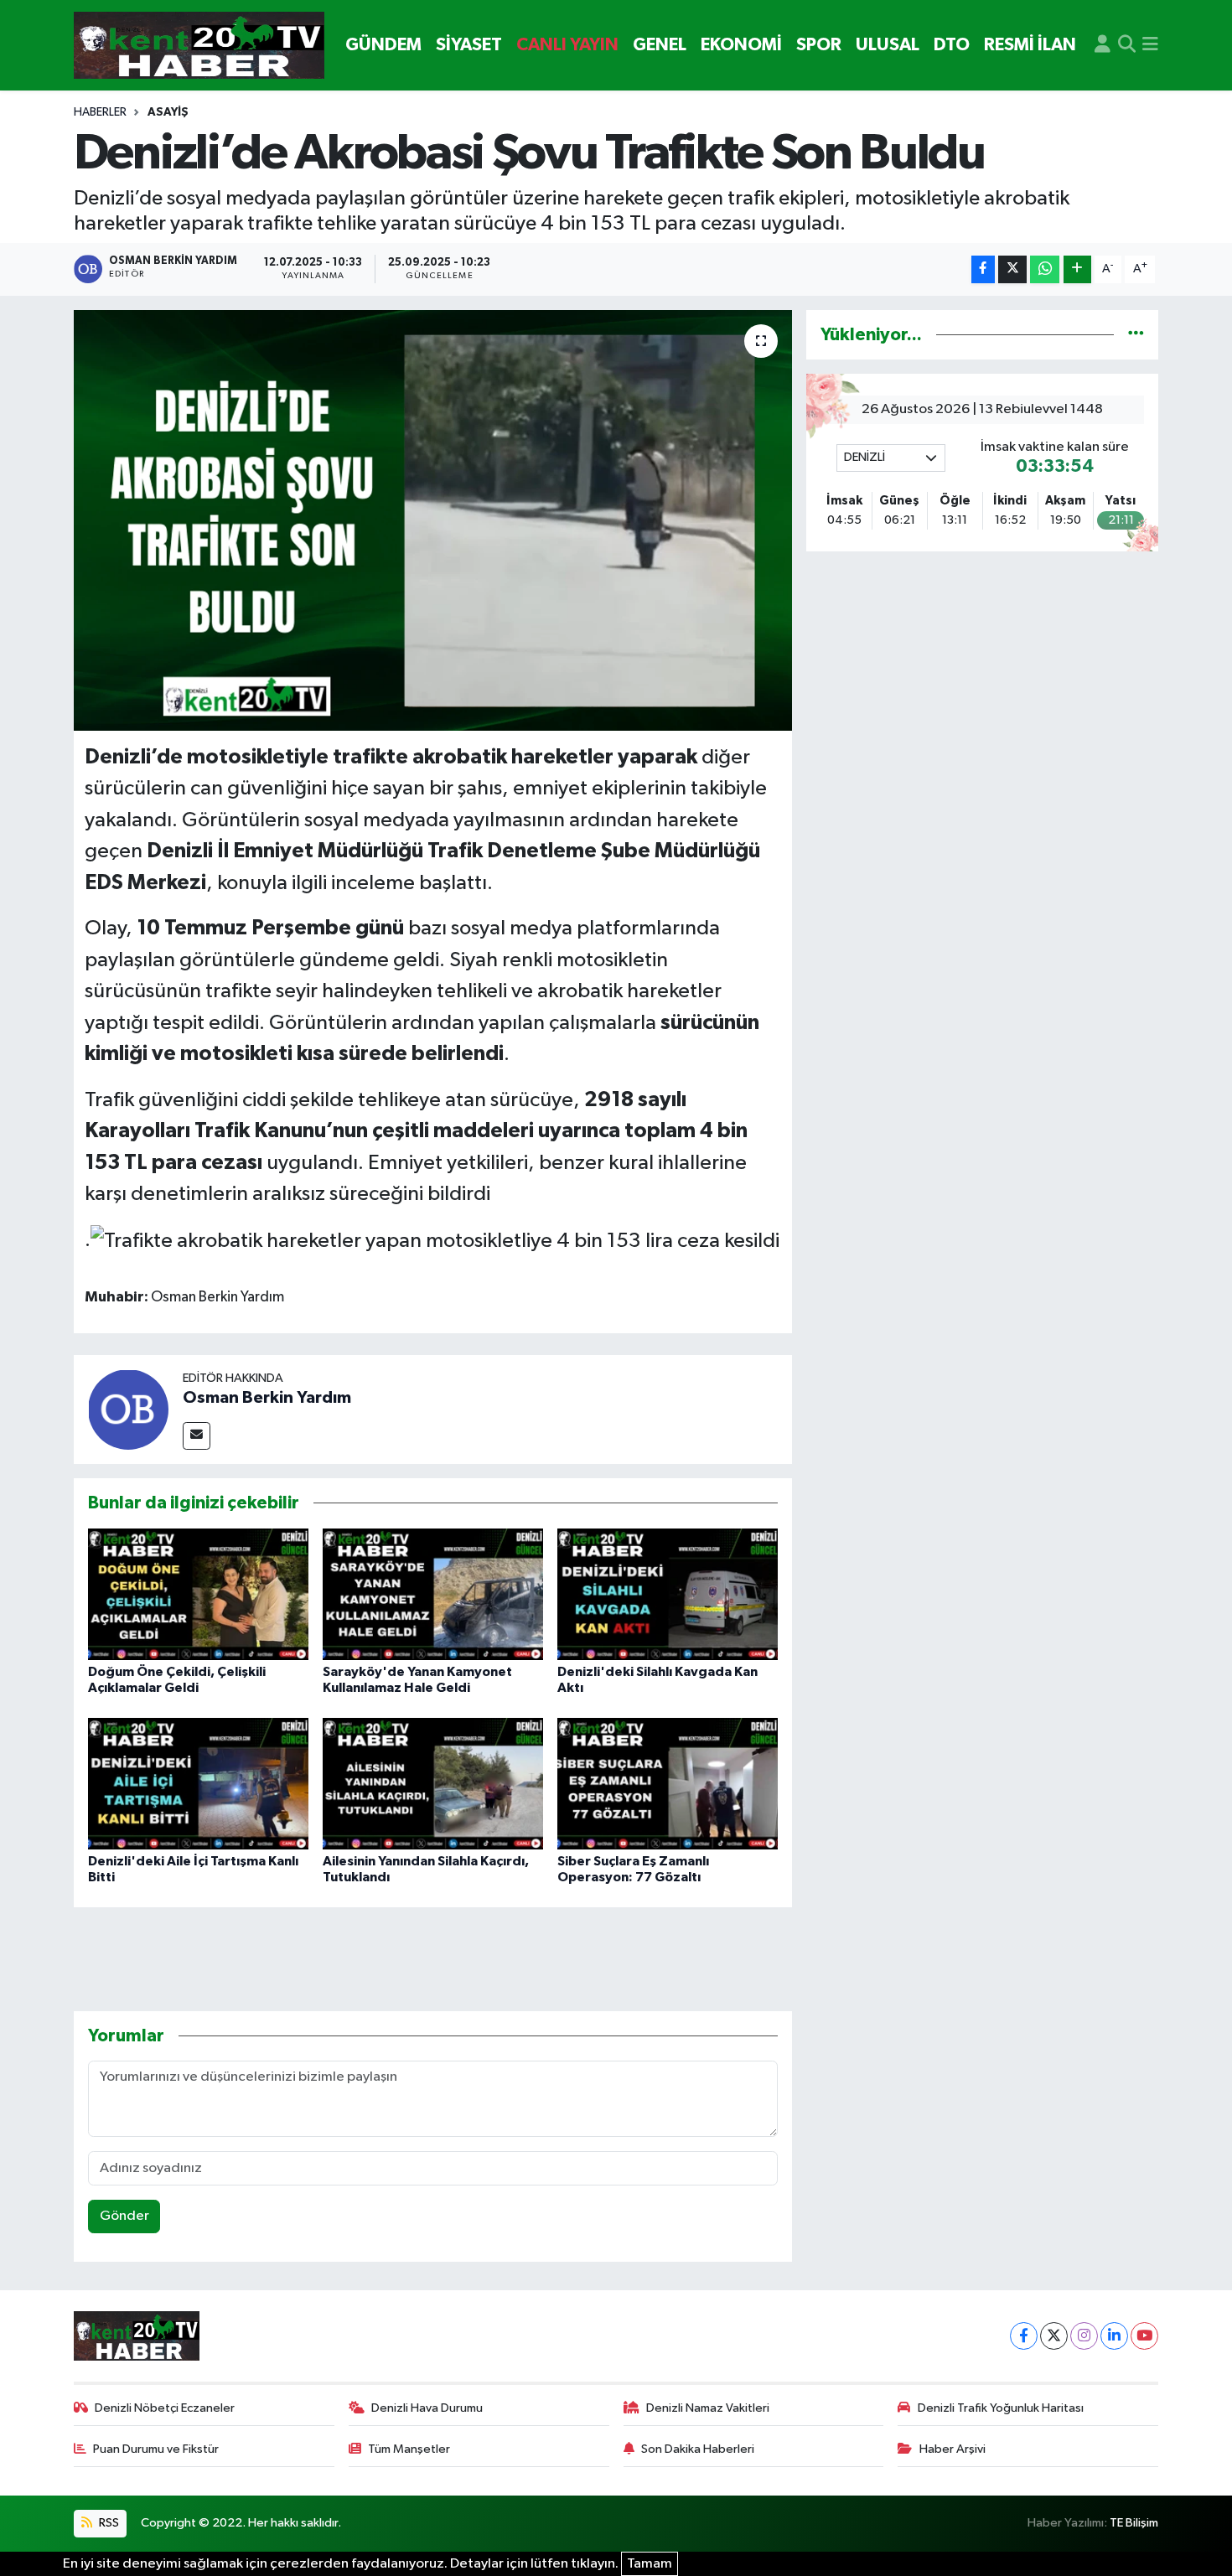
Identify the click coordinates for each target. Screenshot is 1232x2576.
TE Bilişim (1134, 2523)
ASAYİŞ (168, 112)
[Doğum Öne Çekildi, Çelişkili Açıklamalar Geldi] (198, 1594)
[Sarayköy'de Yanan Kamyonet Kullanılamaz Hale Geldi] (433, 1594)
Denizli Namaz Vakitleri (708, 2408)
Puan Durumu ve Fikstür (156, 2449)
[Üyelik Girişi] (1103, 45)
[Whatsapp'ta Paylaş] (1045, 269)
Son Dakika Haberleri (698, 2449)
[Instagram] (1084, 2336)
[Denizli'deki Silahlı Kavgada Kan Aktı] (668, 1594)
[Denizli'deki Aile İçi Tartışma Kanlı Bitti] (198, 1784)
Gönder (124, 2216)
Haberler (100, 112)
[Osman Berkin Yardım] (128, 1409)
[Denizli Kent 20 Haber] (199, 46)
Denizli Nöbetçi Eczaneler (165, 2408)
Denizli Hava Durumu (427, 2408)
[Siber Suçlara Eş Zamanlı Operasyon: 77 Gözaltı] (668, 1784)
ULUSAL (888, 45)
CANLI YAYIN (567, 45)
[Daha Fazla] (1077, 269)
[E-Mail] (197, 1436)
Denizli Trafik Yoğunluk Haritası (1001, 2408)
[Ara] (1127, 45)
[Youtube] (1144, 2336)
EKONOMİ (741, 45)
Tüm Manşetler (409, 2449)
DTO (952, 45)
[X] (1054, 2336)
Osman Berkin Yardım (267, 1398)
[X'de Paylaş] (1012, 269)
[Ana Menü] (1150, 45)
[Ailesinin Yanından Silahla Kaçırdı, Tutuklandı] (433, 1784)
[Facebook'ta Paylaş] (983, 269)
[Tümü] (1136, 335)
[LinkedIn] (1114, 2336)
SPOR (819, 45)
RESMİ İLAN (1030, 45)
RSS (108, 2523)
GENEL (660, 45)
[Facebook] (1024, 2336)
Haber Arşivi (952, 2449)
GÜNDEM (383, 45)
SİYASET (469, 45)
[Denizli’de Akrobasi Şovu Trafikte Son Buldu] (433, 520)
